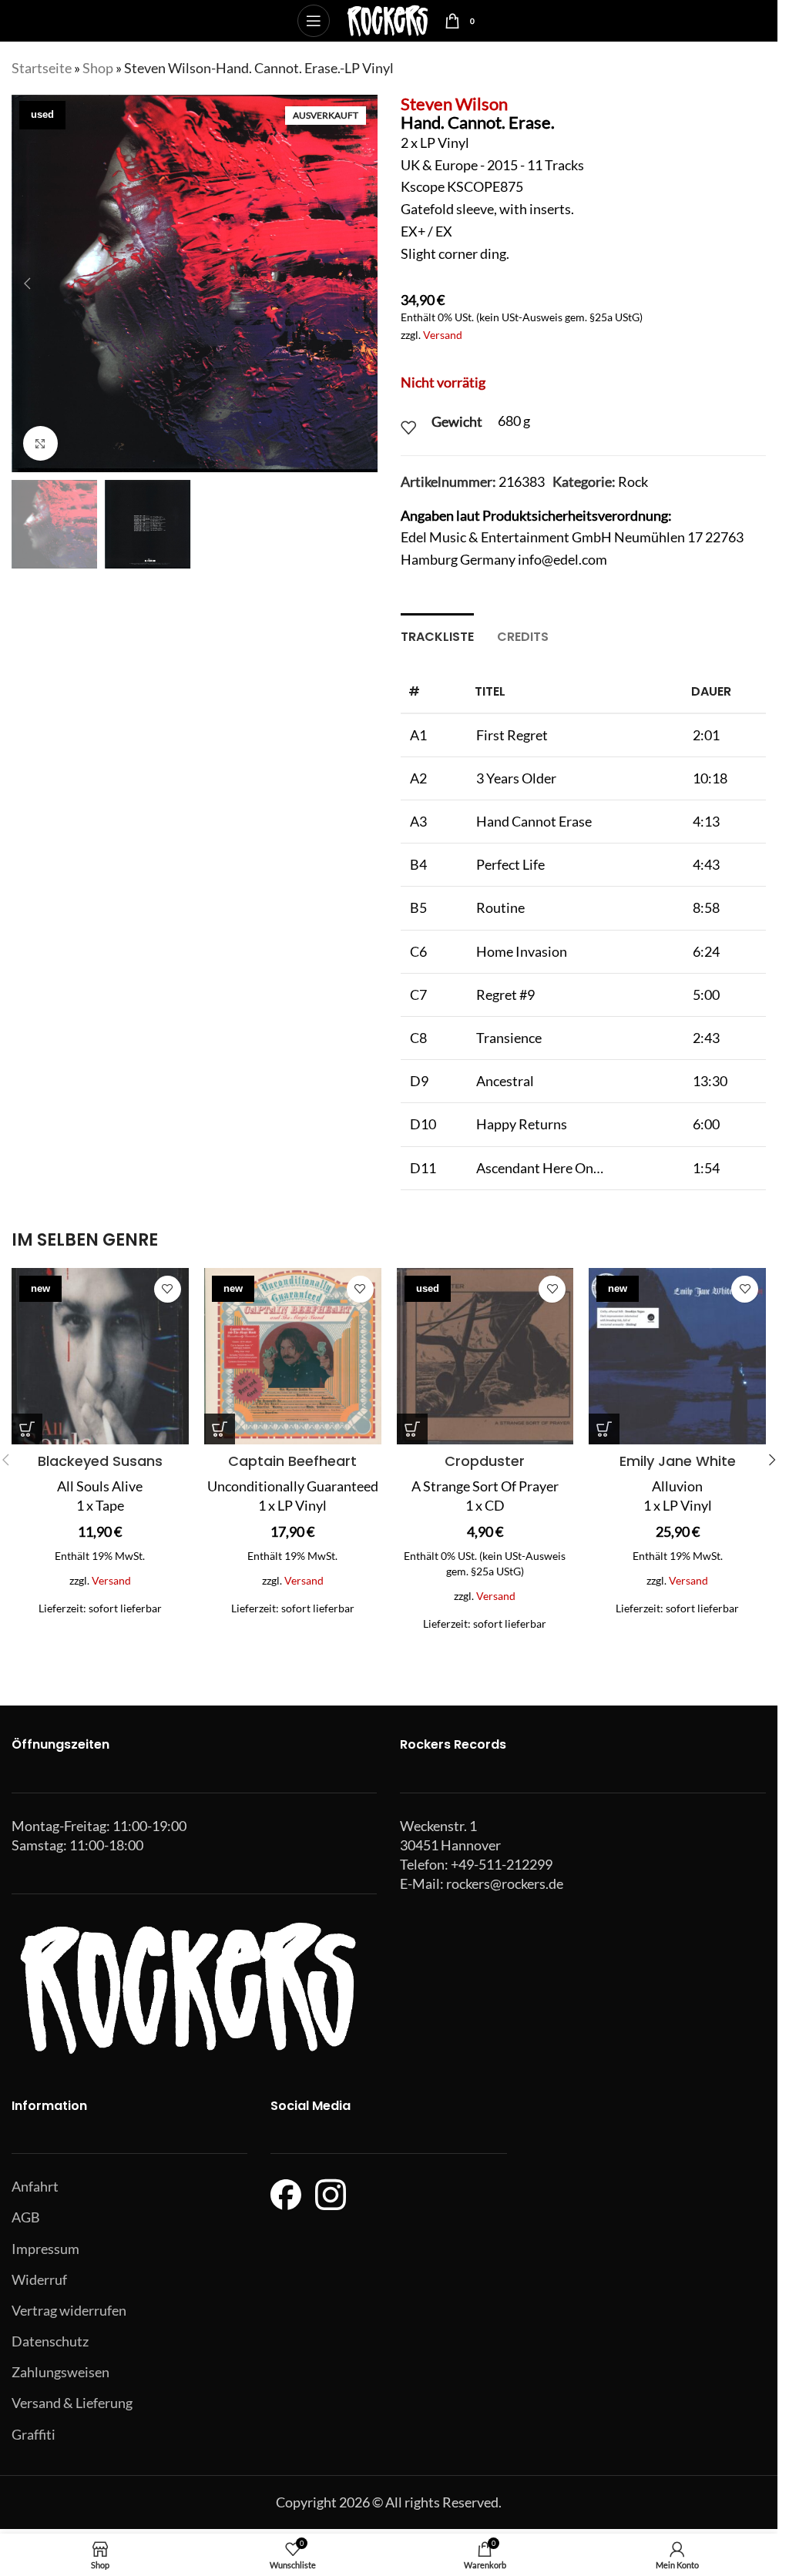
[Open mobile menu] (314, 21)
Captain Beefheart (292, 1461)
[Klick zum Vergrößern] (40, 443)
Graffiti (34, 2434)
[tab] (437, 635)
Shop (98, 68)
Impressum (45, 2249)
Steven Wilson (454, 104)
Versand (443, 335)
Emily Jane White (678, 1461)
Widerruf (39, 2279)
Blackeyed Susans (100, 1461)
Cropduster (485, 1461)
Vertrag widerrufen (69, 2310)
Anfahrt (35, 2186)
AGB (26, 2217)
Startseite (42, 68)
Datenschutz (50, 2341)
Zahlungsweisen (60, 2372)
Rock (633, 481)
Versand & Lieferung (72, 2403)
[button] (27, 283)
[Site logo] (387, 19)
